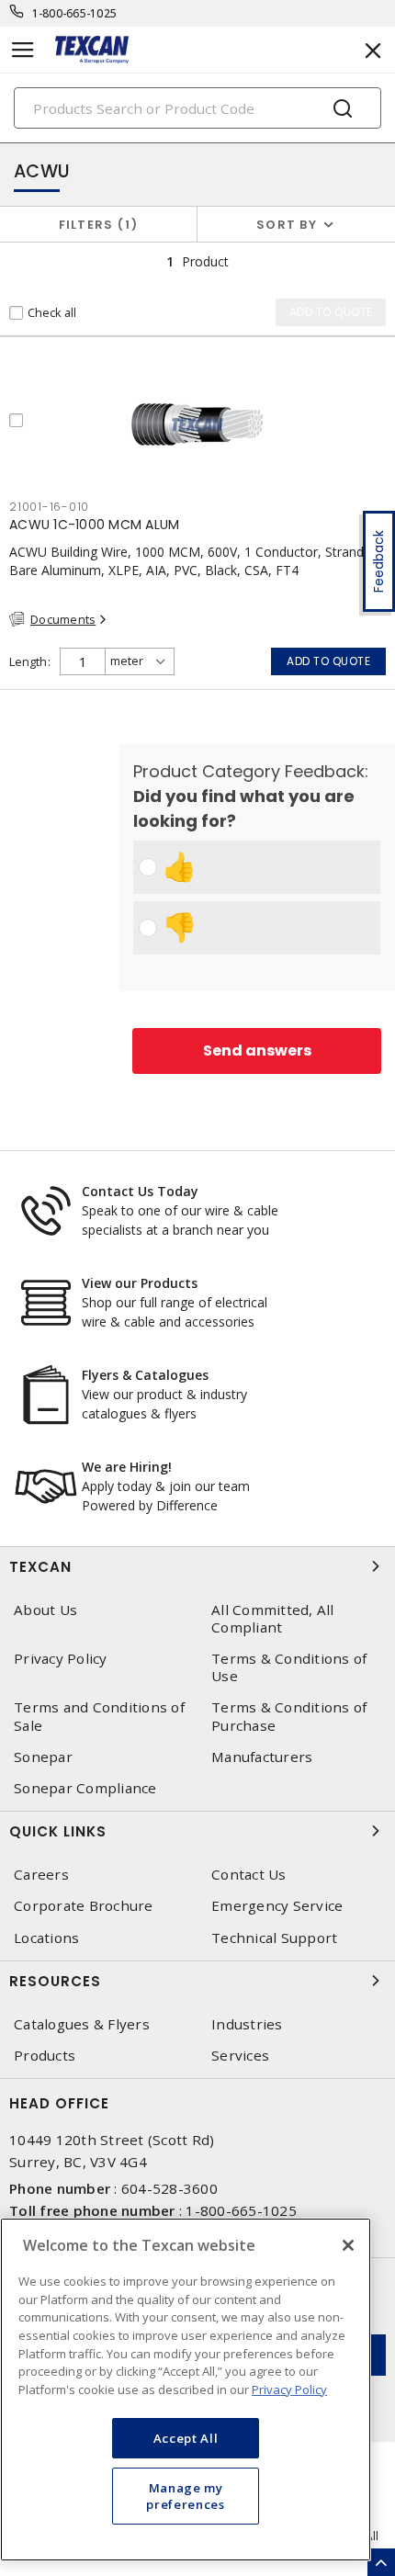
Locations (46, 1938)
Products (45, 2056)
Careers (41, 1875)
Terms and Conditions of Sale (99, 1716)
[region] (186, 2390)
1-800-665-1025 (75, 13)
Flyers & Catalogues (145, 1375)
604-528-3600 (169, 2188)
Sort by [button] (287, 225)
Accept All (186, 2438)
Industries (247, 2024)
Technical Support (274, 1938)
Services (240, 2056)
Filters (95, 225)
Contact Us (249, 1875)
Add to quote (328, 661)
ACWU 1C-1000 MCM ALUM (94, 525)
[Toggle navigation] (23, 50)
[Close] (348, 2245)
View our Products (140, 1283)
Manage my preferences (185, 2496)
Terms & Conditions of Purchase (289, 1716)
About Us (45, 1610)
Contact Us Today (140, 1191)
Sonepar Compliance (85, 1788)
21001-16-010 (49, 507)
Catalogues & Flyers (82, 2024)
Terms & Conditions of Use (289, 1667)
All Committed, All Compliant (273, 1619)
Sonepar (43, 1757)
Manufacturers (262, 1757)
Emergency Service (277, 1906)
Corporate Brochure (84, 1906)
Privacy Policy (61, 1659)
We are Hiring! (127, 1467)
